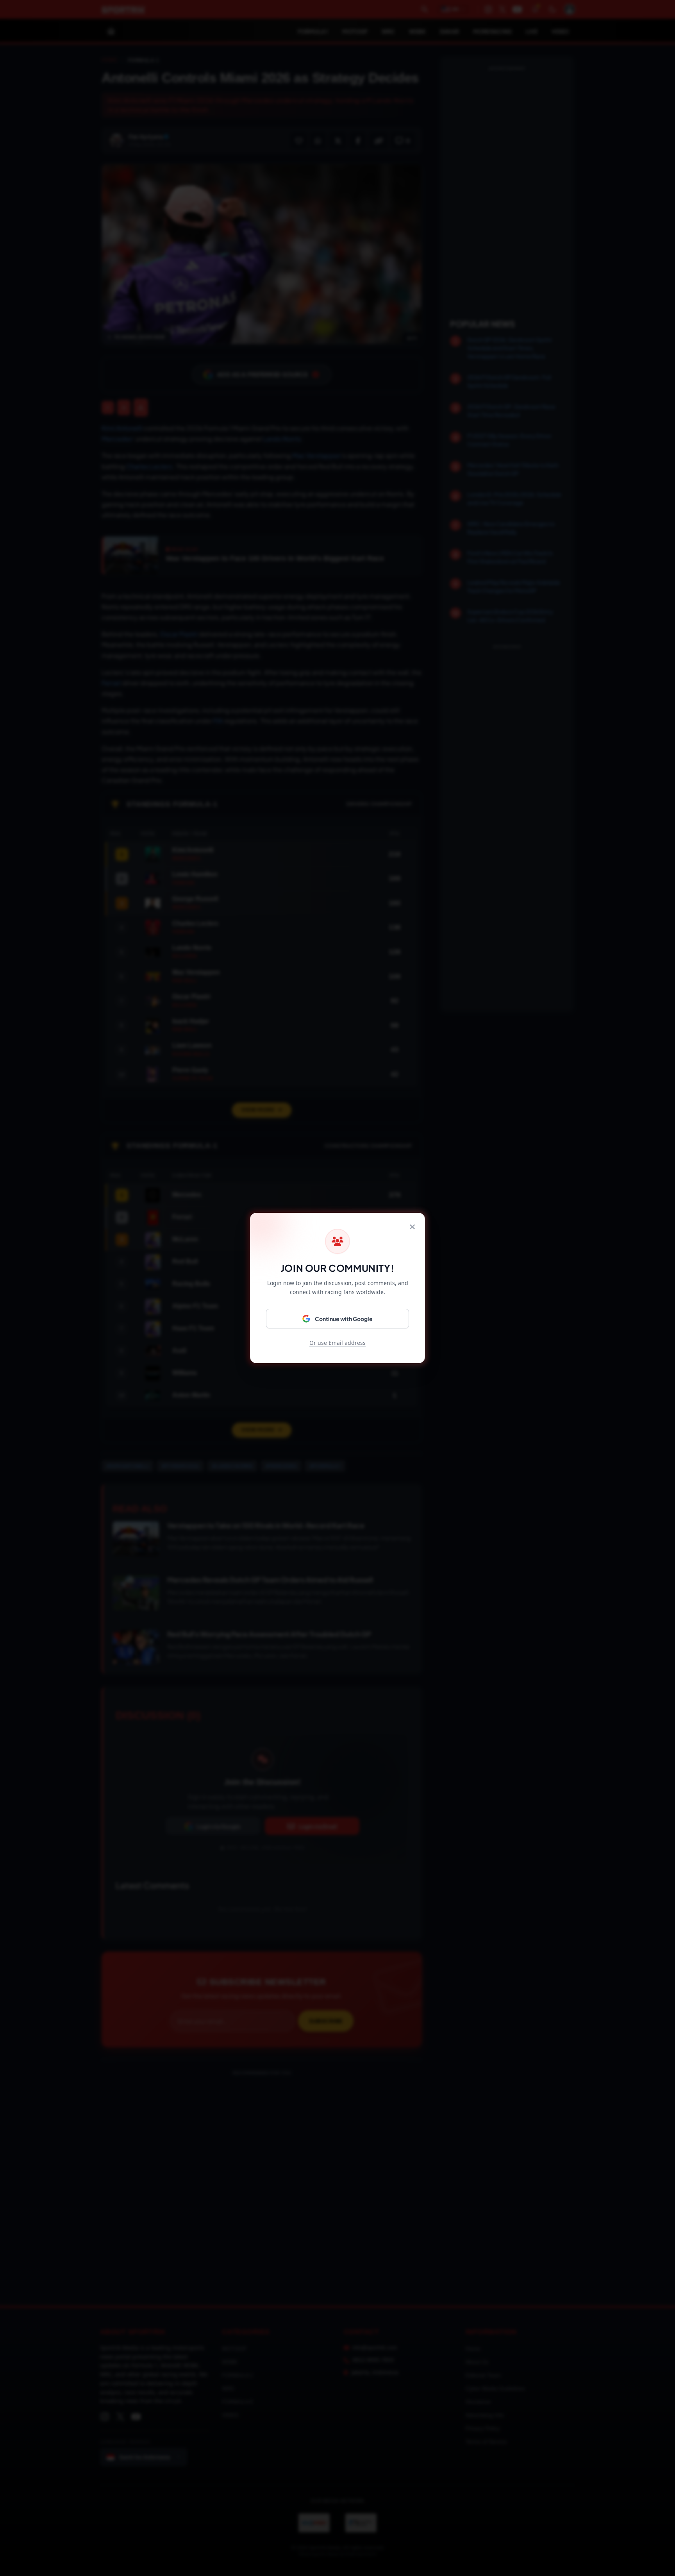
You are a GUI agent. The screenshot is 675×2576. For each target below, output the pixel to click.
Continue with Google (344, 1319)
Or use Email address (337, 1343)
